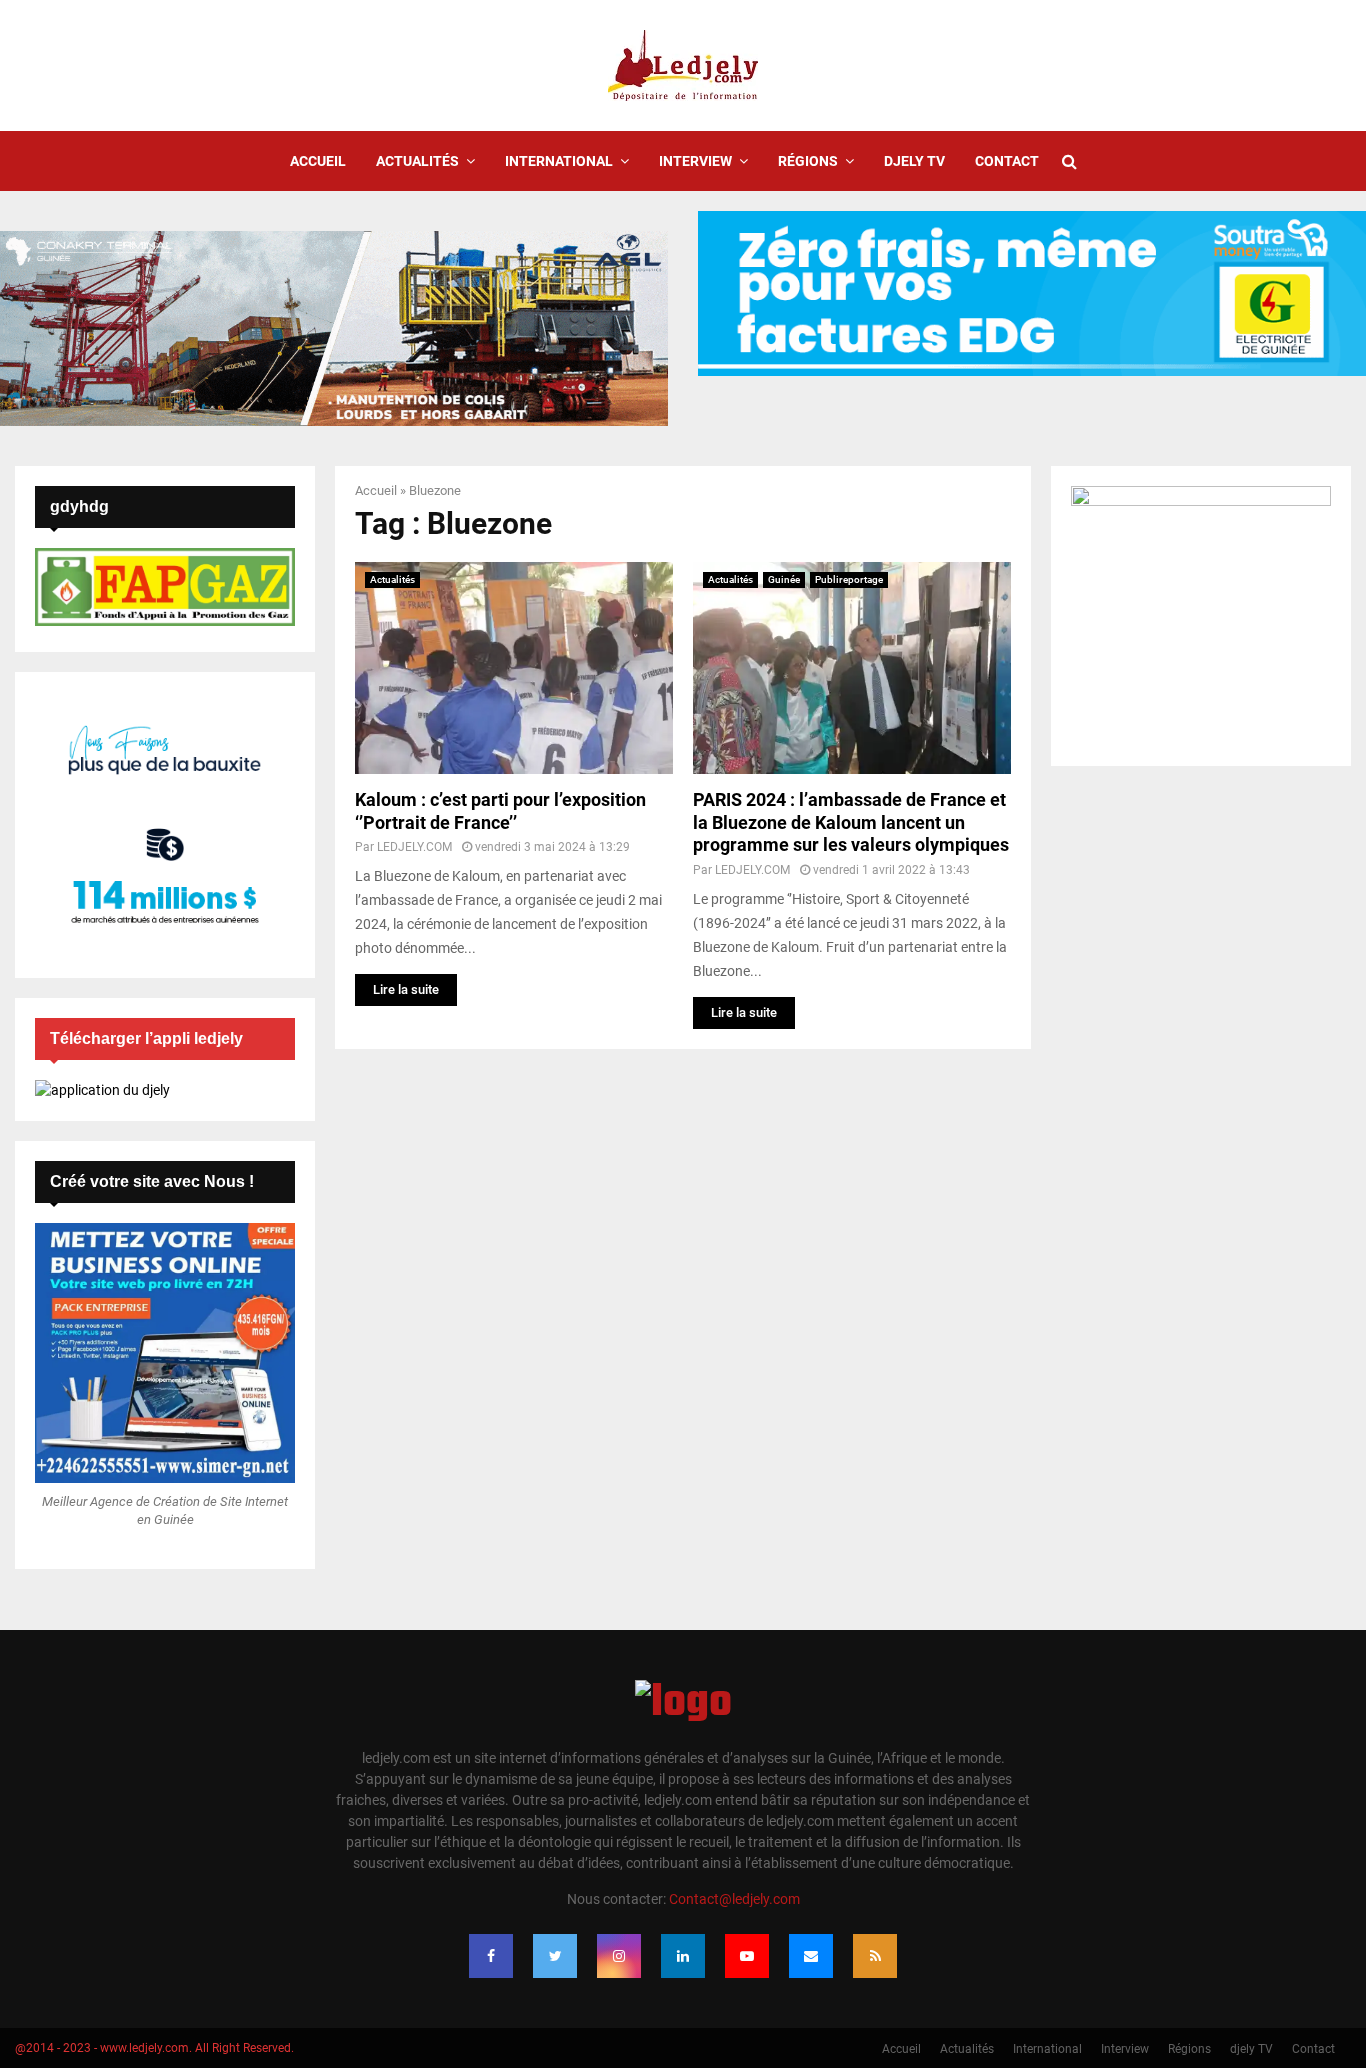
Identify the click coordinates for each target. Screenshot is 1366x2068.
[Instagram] (619, 1956)
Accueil (318, 161)
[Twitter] (555, 1956)
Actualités (417, 161)
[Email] (811, 1956)
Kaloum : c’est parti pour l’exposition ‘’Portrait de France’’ (500, 811)
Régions (808, 161)
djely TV (914, 161)
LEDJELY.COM (414, 847)
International (559, 161)
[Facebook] (491, 1956)
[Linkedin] (683, 1956)
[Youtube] (747, 1956)
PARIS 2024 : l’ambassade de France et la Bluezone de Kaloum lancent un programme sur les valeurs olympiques (851, 822)
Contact (1007, 161)
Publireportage (849, 579)
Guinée (784, 579)
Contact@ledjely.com (734, 1899)
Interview (695, 161)
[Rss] (875, 1956)
